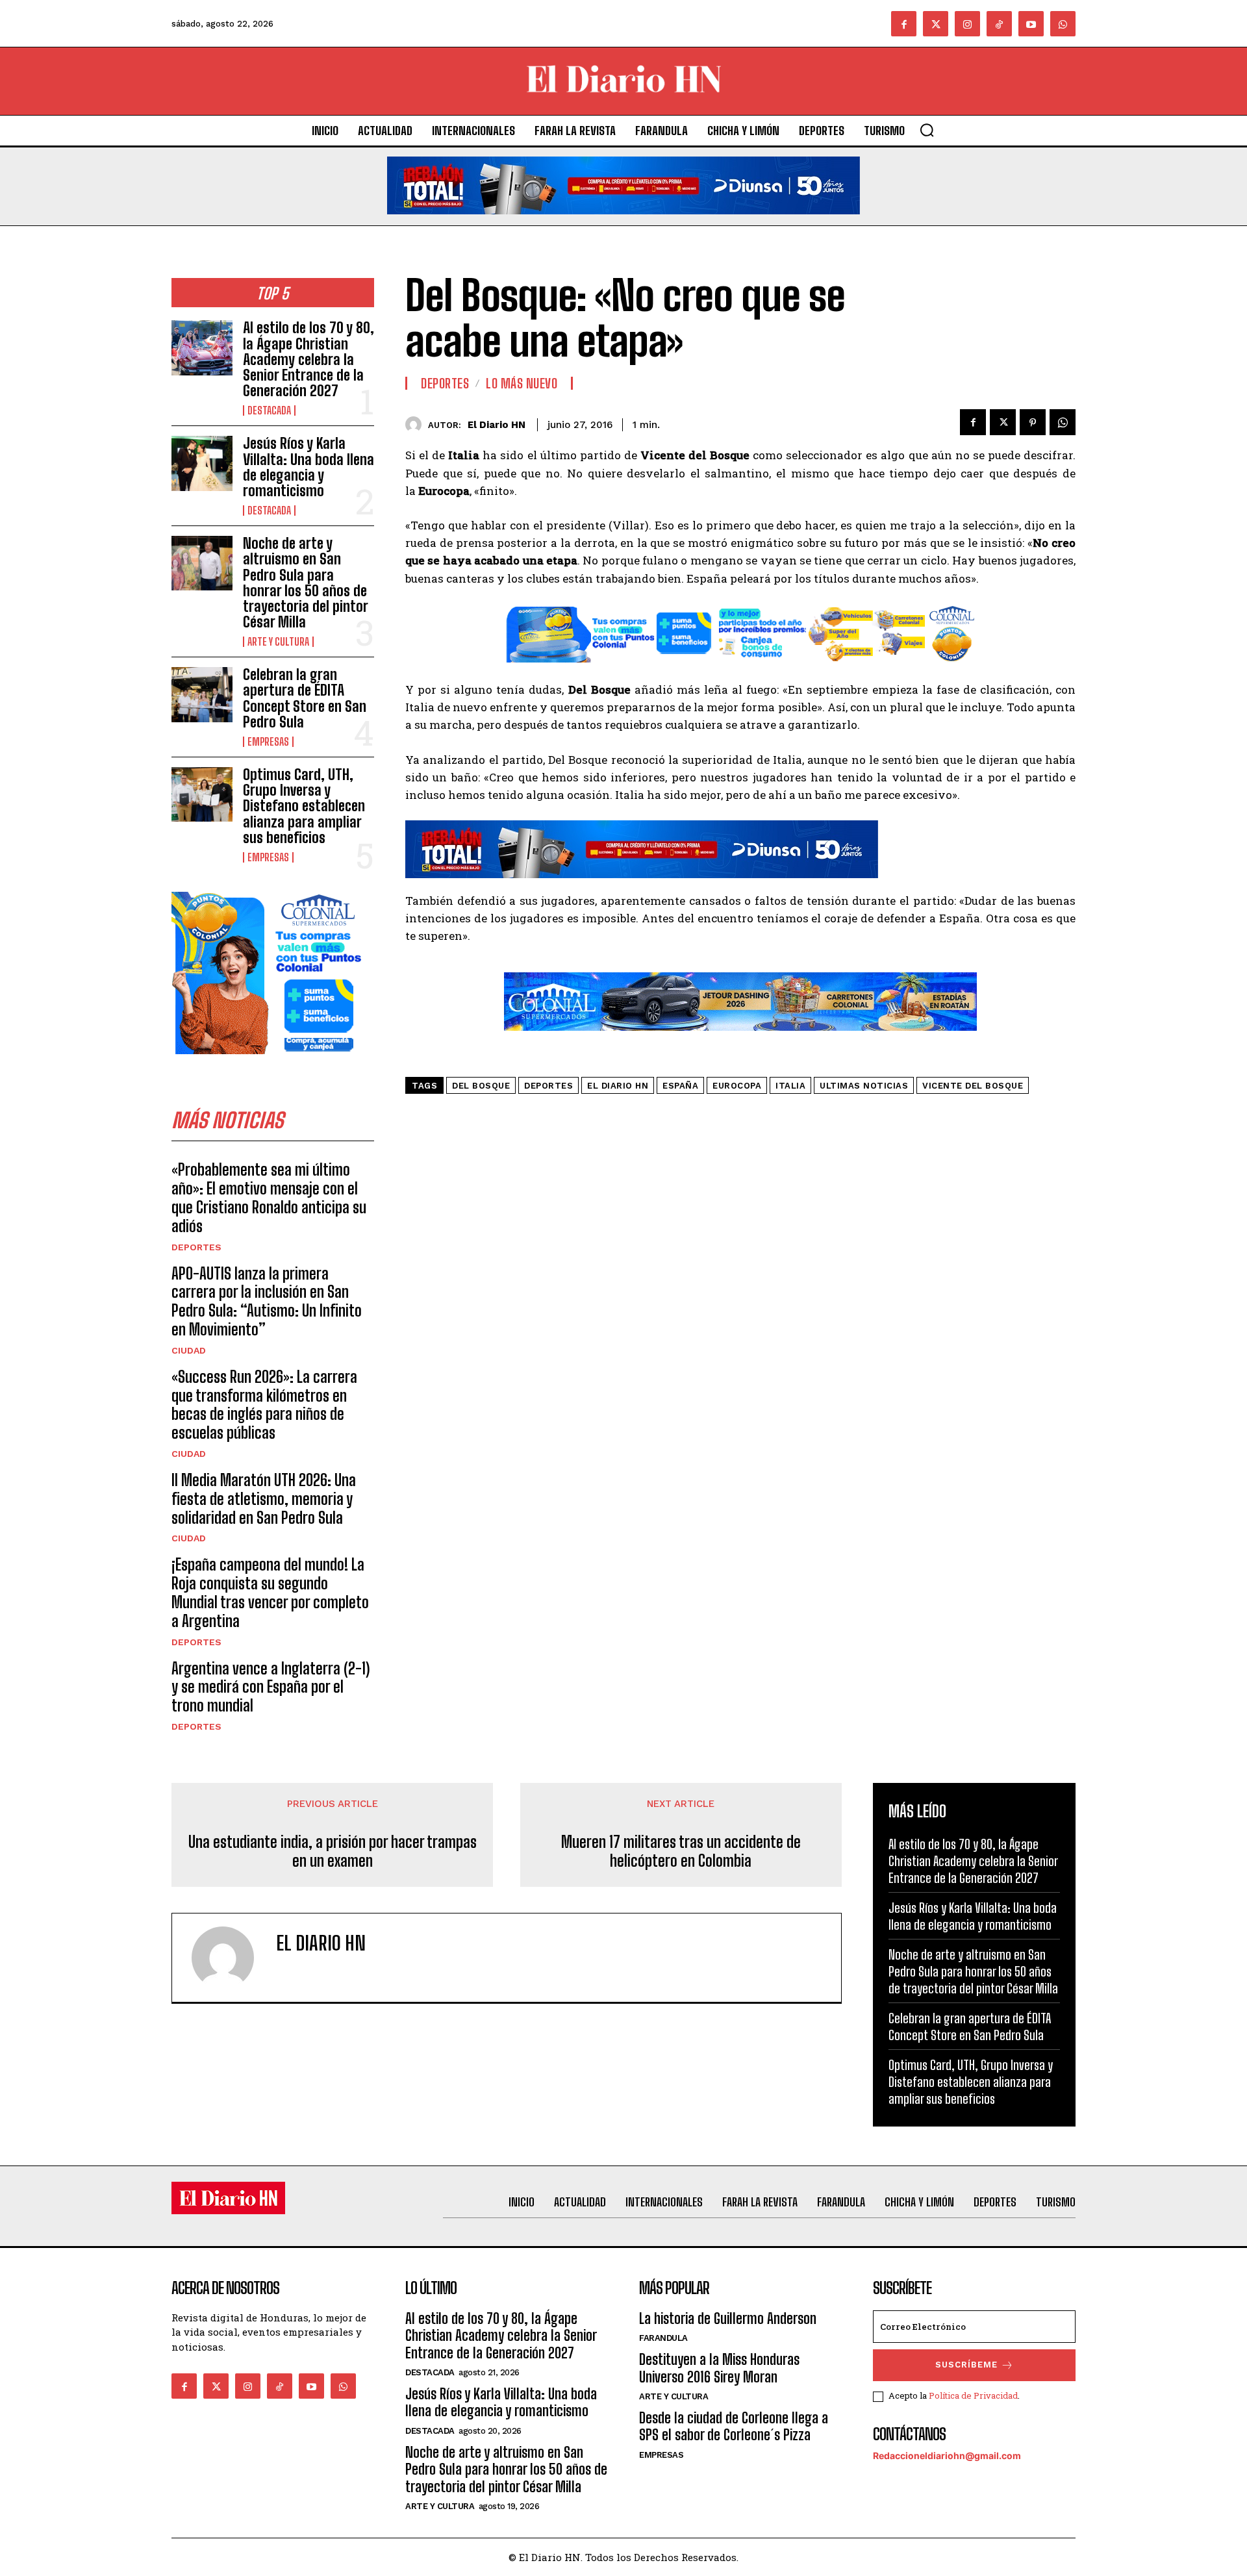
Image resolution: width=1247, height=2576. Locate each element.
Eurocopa (737, 1086)
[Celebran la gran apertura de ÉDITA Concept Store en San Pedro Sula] (202, 694)
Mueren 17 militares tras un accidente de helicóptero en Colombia (681, 1851)
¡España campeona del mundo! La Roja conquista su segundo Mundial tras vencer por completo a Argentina (270, 1592)
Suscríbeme (966, 2365)
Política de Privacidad (973, 2395)
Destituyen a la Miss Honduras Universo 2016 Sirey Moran (719, 2368)
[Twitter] (936, 24)
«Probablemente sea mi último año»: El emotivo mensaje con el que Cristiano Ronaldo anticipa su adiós (269, 1197)
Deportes (196, 1247)
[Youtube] (1031, 24)
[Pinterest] (1033, 422)
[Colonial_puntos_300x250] (269, 1064)
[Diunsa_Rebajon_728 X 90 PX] (623, 224)
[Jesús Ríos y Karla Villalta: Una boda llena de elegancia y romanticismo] (202, 463)
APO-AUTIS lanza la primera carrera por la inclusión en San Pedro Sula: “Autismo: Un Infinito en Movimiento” (267, 1301)
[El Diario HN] (417, 424)
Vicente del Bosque (973, 1086)
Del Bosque (481, 1086)
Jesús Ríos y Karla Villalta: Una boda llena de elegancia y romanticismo (309, 467)
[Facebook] (904, 24)
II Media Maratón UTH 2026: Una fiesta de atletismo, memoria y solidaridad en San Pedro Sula (264, 1499)
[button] (927, 130)
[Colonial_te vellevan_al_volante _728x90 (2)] (740, 1041)
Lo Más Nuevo (522, 383)
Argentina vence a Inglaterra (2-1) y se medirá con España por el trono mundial (271, 1687)
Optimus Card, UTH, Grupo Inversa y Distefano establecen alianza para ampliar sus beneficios (304, 806)
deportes (548, 1086)
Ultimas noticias (864, 1086)
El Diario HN (497, 425)
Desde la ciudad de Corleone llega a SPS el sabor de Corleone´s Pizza (734, 2426)
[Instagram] (967, 24)
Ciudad (189, 1350)
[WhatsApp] (1063, 422)
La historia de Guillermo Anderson (728, 2318)
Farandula (663, 2338)
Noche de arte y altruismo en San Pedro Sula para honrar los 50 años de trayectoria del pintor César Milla (305, 583)
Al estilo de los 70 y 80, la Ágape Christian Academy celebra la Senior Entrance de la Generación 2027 (309, 359)
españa (680, 1086)
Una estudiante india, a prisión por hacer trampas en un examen (333, 1851)
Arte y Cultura (278, 642)
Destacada (269, 410)
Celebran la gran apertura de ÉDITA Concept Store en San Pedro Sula (305, 698)
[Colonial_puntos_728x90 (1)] (740, 672)
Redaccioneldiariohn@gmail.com (947, 2456)
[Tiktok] (999, 24)
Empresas (268, 742)
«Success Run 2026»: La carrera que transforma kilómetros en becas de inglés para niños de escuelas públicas (264, 1405)
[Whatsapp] (1063, 24)
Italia (790, 1086)
